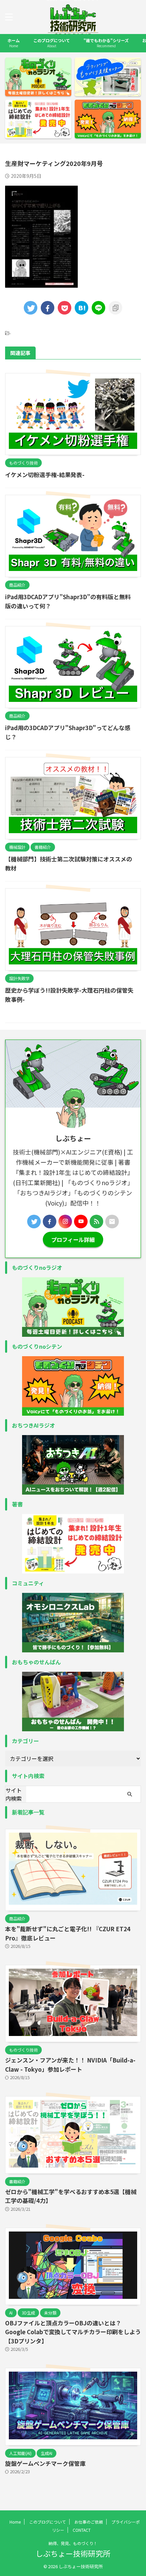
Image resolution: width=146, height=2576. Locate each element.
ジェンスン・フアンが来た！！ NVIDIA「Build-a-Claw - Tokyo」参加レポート (70, 2065)
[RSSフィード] (96, 1222)
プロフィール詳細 (73, 1240)
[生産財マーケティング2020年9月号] (81, 308)
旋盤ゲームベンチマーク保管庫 (45, 2463)
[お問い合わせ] (112, 1222)
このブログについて (52, 43)
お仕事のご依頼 (89, 2522)
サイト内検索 (14, 1794)
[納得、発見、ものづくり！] (73, 33)
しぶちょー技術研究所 (73, 2553)
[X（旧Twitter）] (34, 1222)
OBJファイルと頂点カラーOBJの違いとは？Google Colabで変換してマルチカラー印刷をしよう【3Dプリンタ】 (73, 2332)
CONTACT (82, 2530)
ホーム (14, 43)
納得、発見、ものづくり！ (73, 2543)
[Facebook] (50, 1222)
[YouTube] (81, 1222)
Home (15, 2522)
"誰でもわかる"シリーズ (106, 43)
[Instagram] (65, 1222)
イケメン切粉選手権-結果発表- (45, 475)
